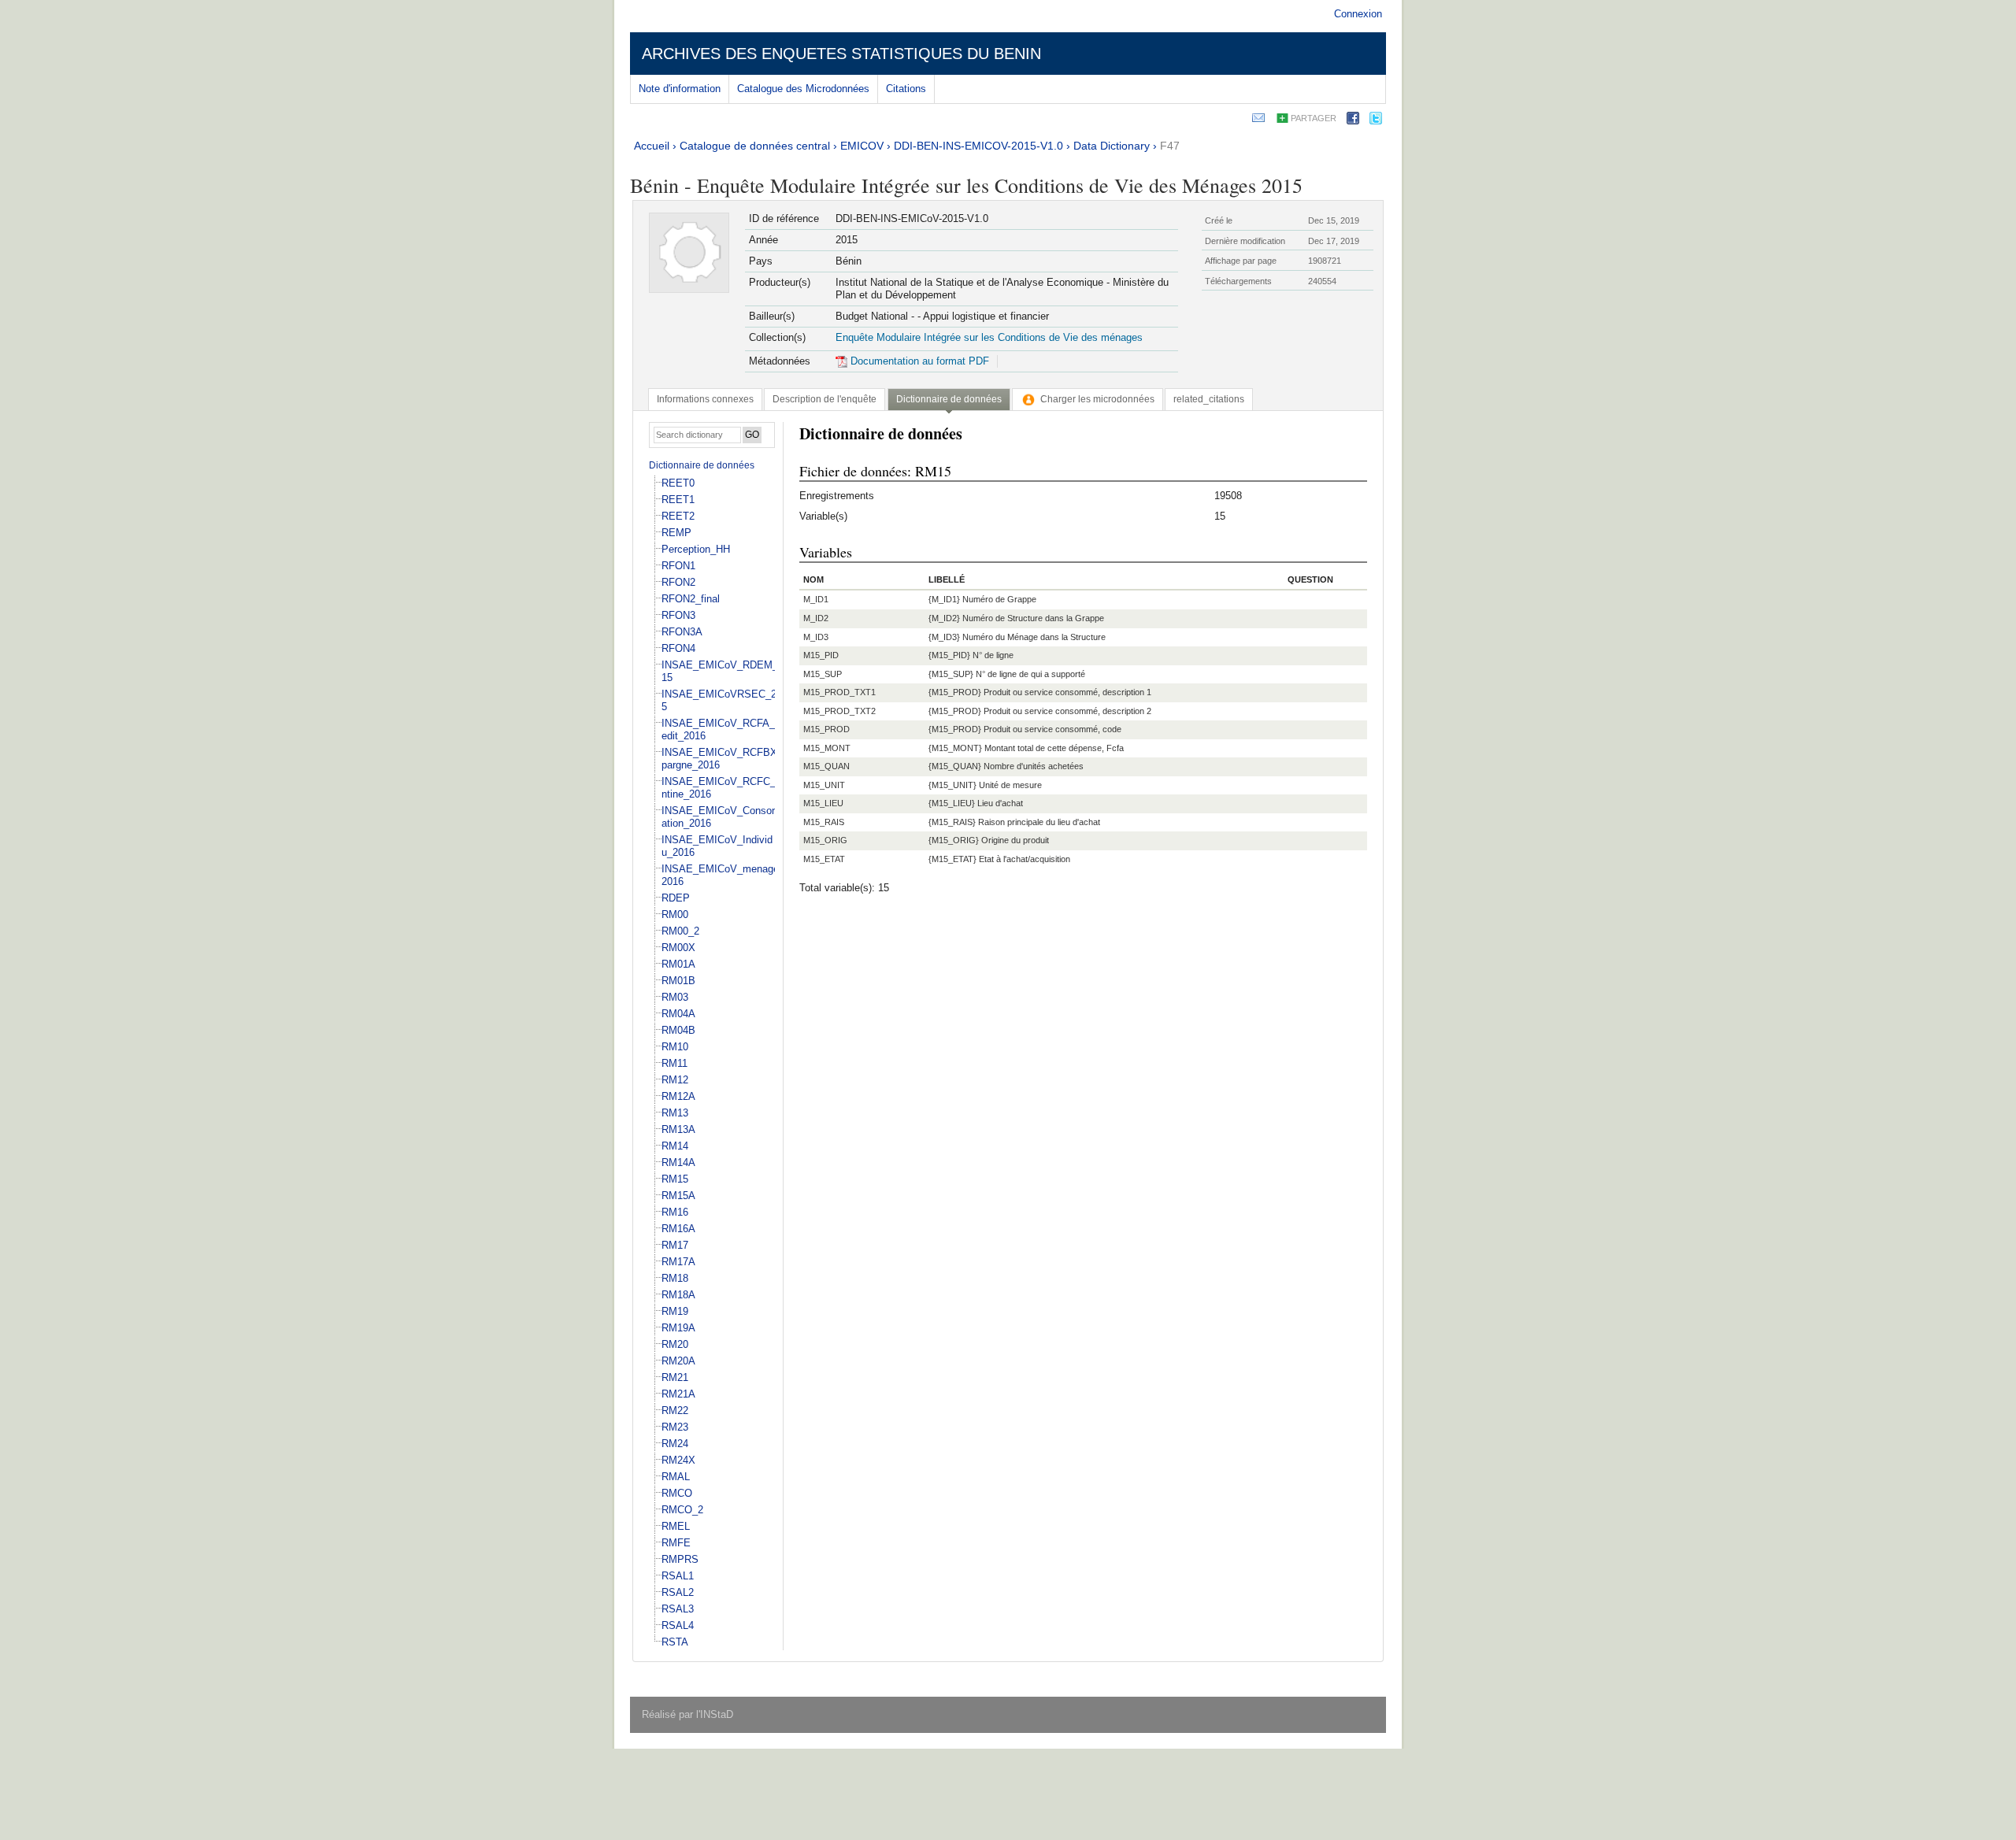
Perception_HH (696, 549)
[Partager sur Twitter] (1376, 121)
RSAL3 (678, 1609)
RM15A (678, 1196)
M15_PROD (826, 729)
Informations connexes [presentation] (705, 399)
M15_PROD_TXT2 (839, 711)
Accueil (652, 146)
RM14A (678, 1162)
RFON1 (678, 566)
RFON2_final (691, 599)
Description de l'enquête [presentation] (825, 399)
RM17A (678, 1262)
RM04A (678, 1014)
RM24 (675, 1444)
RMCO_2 (682, 1510)
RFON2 (678, 582)
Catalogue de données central (755, 146)
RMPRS (680, 1559)
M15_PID (821, 655)
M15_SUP (823, 674)
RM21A (678, 1394)
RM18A (678, 1295)
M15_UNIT (824, 785)
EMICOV (862, 146)
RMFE (676, 1543)
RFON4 (678, 648)
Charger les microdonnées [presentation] (1097, 399)
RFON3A (682, 632)
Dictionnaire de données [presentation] (949, 399)
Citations (906, 89)
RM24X (678, 1460)
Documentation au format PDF (918, 361)
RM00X (678, 948)
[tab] (705, 399)
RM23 (675, 1427)
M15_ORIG (825, 840)
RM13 (675, 1113)
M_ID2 (816, 618)
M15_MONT (827, 748)
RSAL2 (678, 1592)
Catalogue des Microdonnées (803, 89)
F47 (1170, 146)
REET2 (678, 516)
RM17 (675, 1245)
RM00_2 (680, 931)
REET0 (678, 483)
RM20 (675, 1344)
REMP (676, 533)
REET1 (678, 500)
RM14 (675, 1146)
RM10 (675, 1047)
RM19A (678, 1328)
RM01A (678, 964)
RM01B (678, 981)
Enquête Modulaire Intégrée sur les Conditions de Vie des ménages (989, 337)
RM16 (675, 1212)
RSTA (675, 1642)
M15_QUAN (826, 766)
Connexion (1358, 14)
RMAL (676, 1477)
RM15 (675, 1179)
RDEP (676, 898)
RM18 (675, 1278)
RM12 (675, 1080)
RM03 (675, 997)
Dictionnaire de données (702, 465)
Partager (1314, 118)
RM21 (675, 1377)
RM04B (678, 1030)
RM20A (678, 1361)
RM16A (678, 1229)
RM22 (675, 1411)
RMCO (677, 1493)
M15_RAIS (824, 822)
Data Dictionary (1112, 146)
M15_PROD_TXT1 (839, 692)
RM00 (675, 914)
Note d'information (680, 89)
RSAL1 (678, 1576)
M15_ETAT (824, 859)
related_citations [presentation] (1209, 399)
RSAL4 (678, 1625)
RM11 (674, 1063)
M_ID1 (816, 599)
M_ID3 (816, 637)
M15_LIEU (823, 803)
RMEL (676, 1526)
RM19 (675, 1311)
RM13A (678, 1129)
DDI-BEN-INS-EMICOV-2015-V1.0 (978, 146)
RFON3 (678, 615)
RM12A (678, 1096)
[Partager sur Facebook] (1353, 121)
